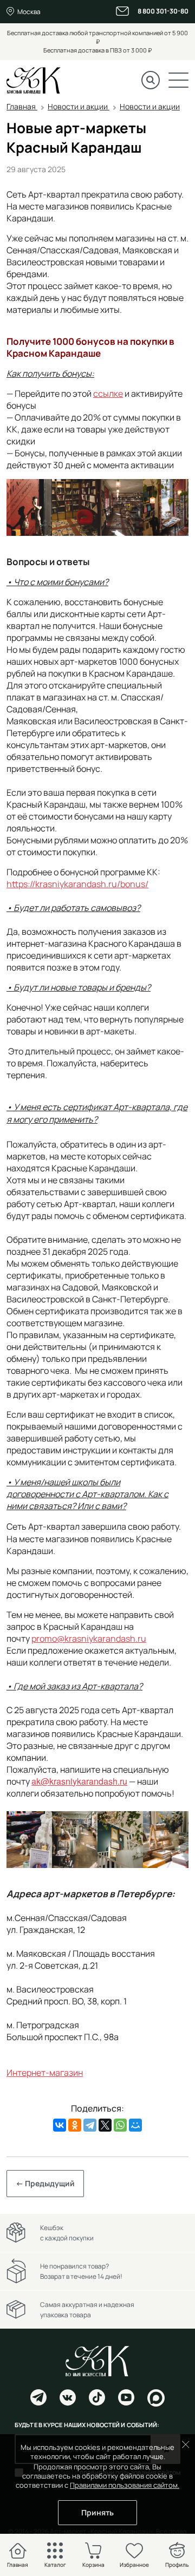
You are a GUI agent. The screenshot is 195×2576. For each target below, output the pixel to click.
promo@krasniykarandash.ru (89, 1638)
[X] (105, 2125)
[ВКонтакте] (60, 2125)
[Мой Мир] (135, 2125)
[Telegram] (90, 2125)
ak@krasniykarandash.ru (79, 1781)
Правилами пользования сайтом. (125, 2485)
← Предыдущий (45, 2183)
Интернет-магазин (45, 2073)
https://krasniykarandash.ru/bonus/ (77, 884)
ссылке (108, 394)
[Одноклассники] (75, 2125)
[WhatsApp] (120, 2125)
